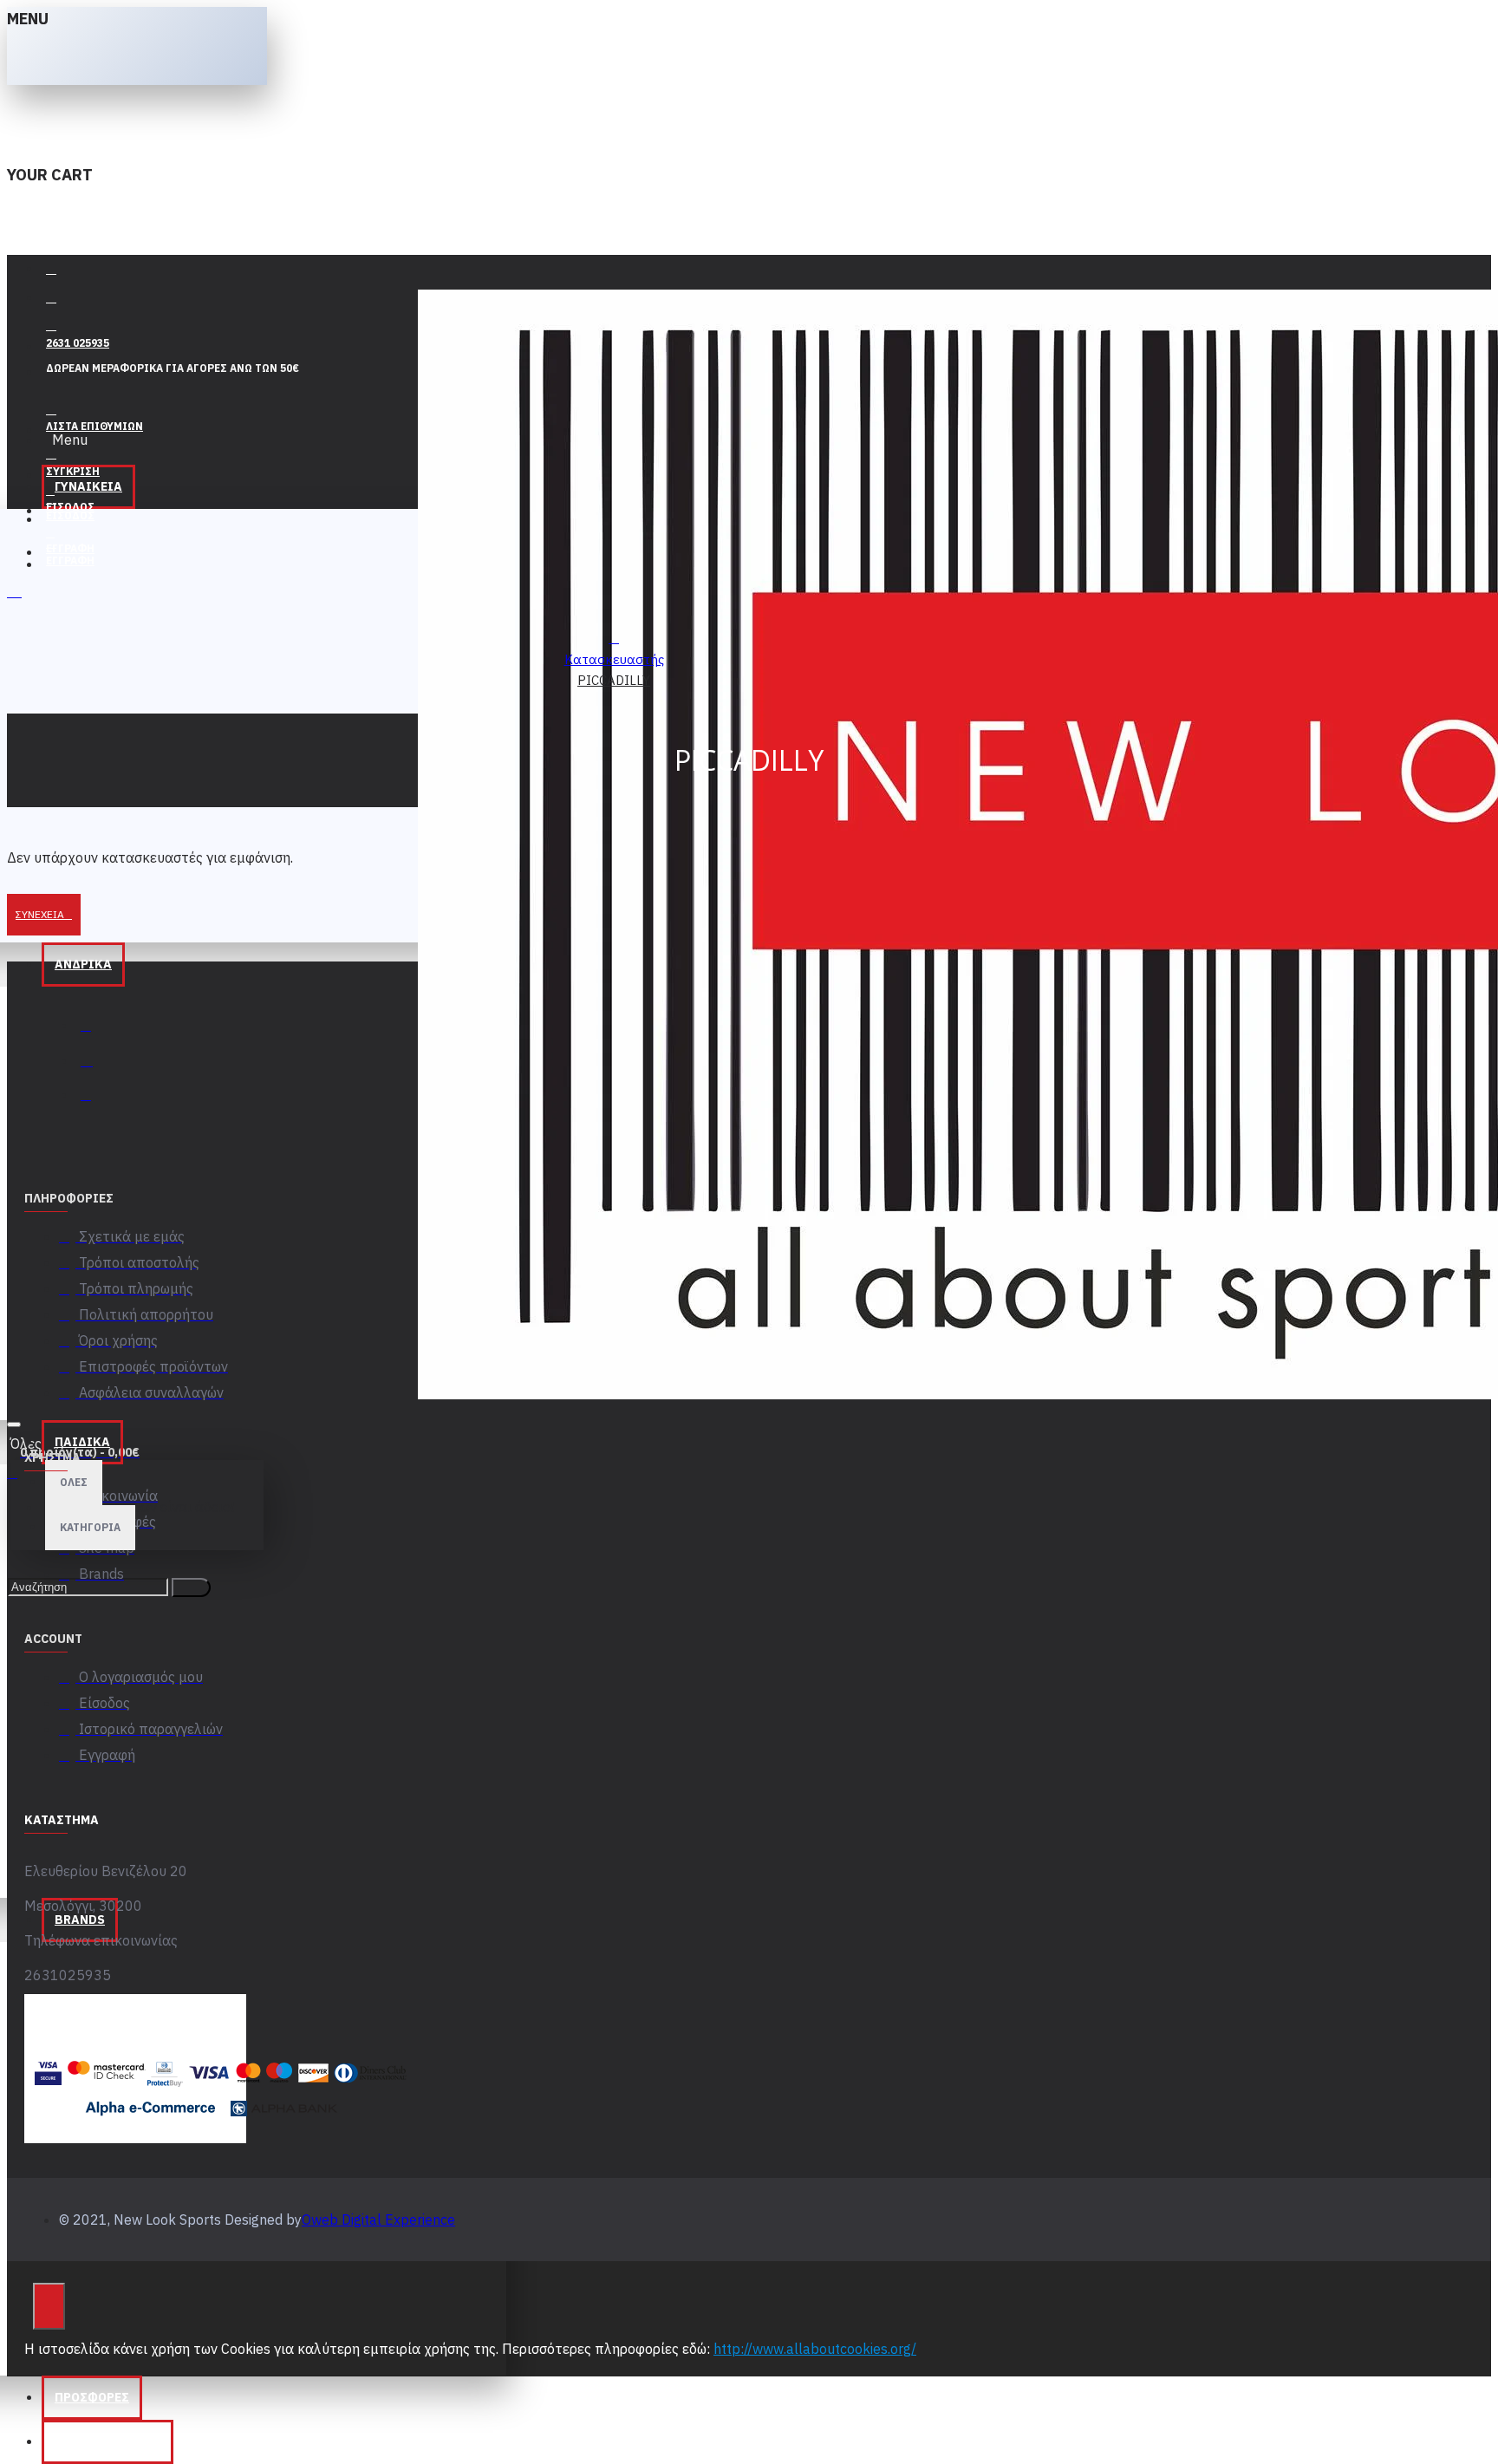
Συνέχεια (40, 914)
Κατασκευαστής (614, 659)
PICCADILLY (614, 680)
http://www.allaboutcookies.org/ (815, 2349)
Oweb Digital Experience (378, 2220)
